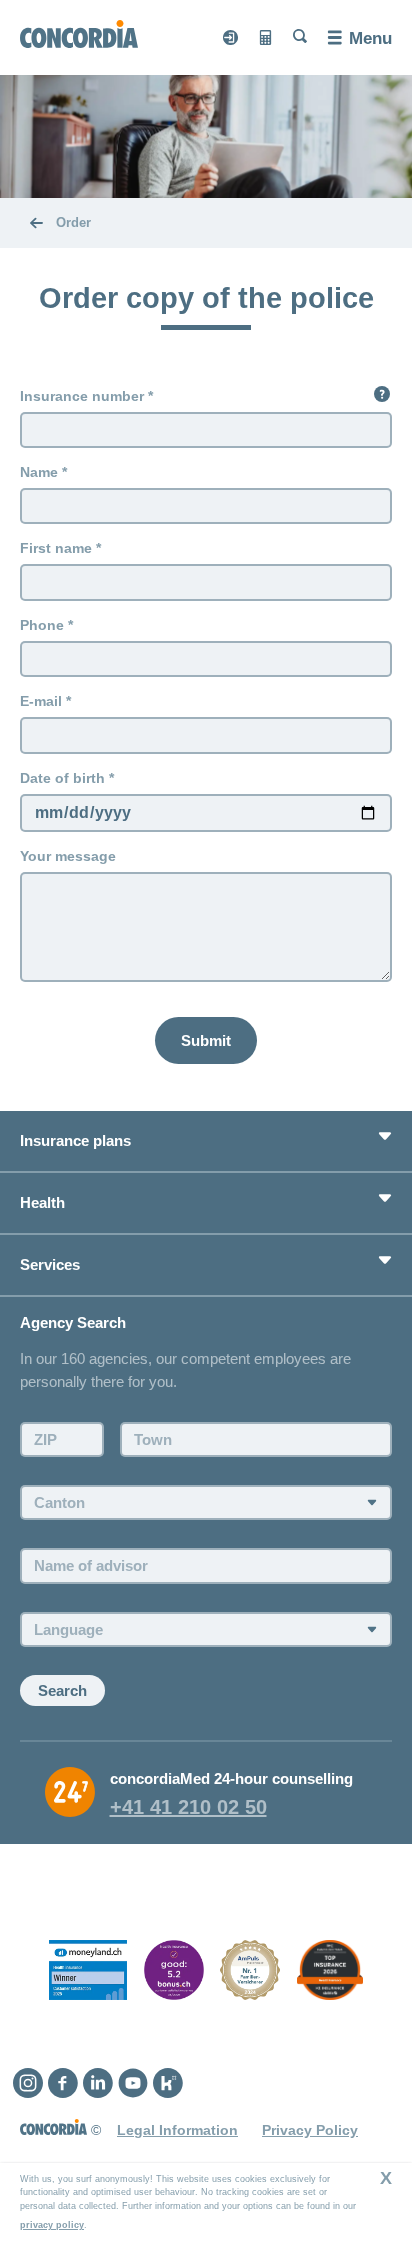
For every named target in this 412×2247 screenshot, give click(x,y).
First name (56, 548)
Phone (42, 625)
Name (39, 472)
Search (62, 1690)
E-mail (41, 701)
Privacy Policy (310, 2130)
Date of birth (62, 778)
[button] (382, 394)
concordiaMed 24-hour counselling (231, 1778)
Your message (68, 856)
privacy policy (52, 2225)
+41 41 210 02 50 (188, 1807)
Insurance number (82, 396)
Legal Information (177, 2130)
